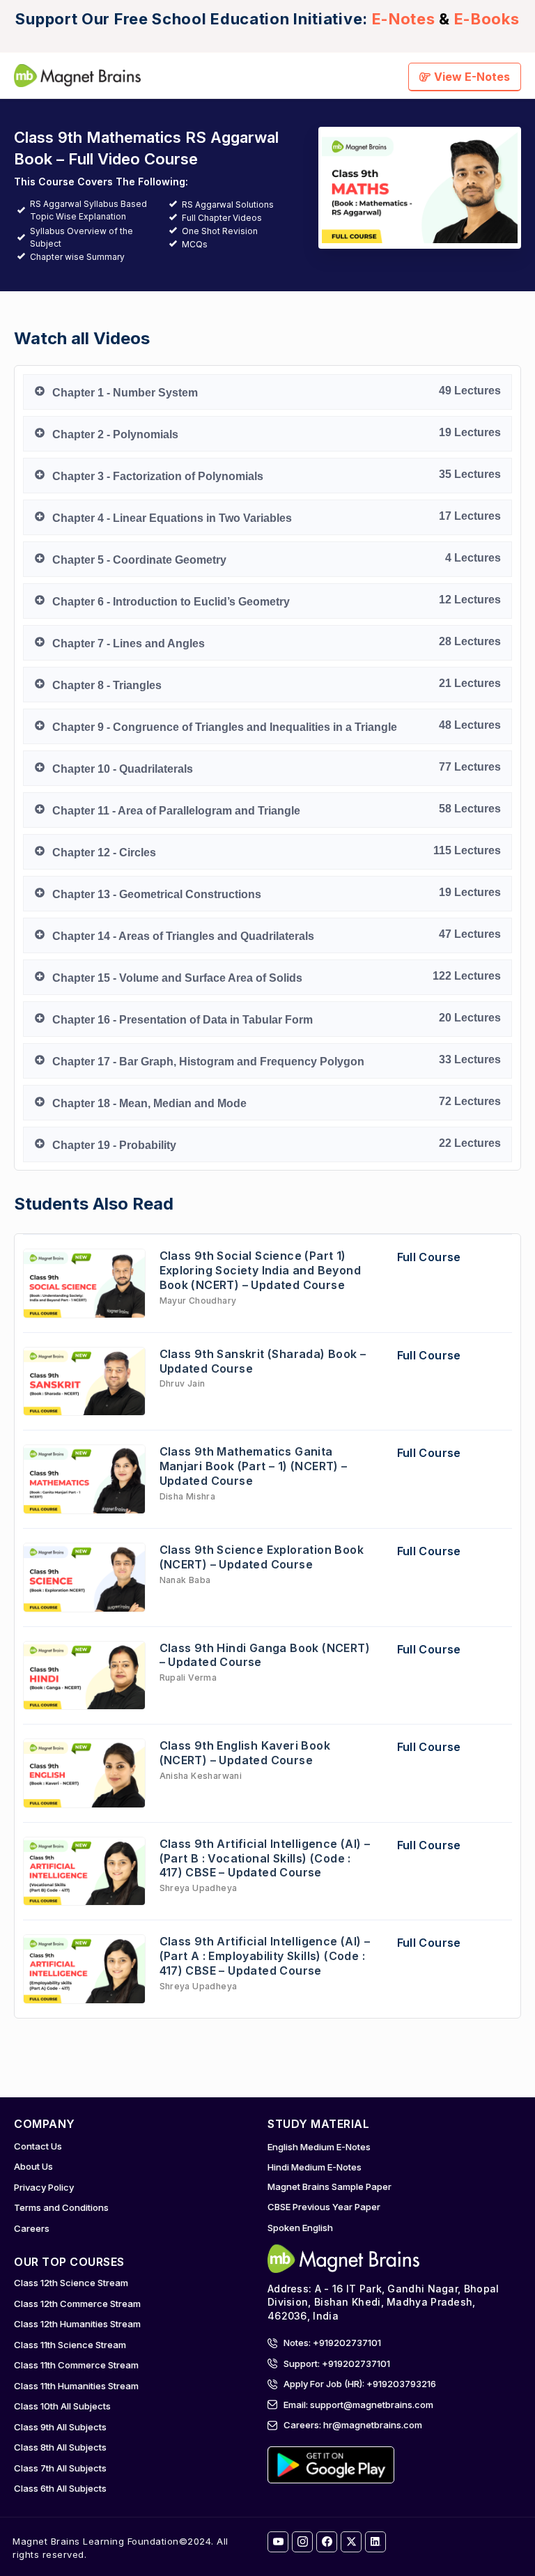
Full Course (429, 1257)
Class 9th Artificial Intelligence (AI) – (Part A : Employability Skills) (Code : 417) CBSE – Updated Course (265, 1956)
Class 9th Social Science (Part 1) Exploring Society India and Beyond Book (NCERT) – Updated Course (261, 1270)
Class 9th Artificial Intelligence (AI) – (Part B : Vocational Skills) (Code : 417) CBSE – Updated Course (265, 1858)
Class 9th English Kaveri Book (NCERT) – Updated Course (245, 1753)
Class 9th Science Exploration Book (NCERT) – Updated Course (262, 1557)
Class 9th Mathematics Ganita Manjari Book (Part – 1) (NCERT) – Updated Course (254, 1466)
